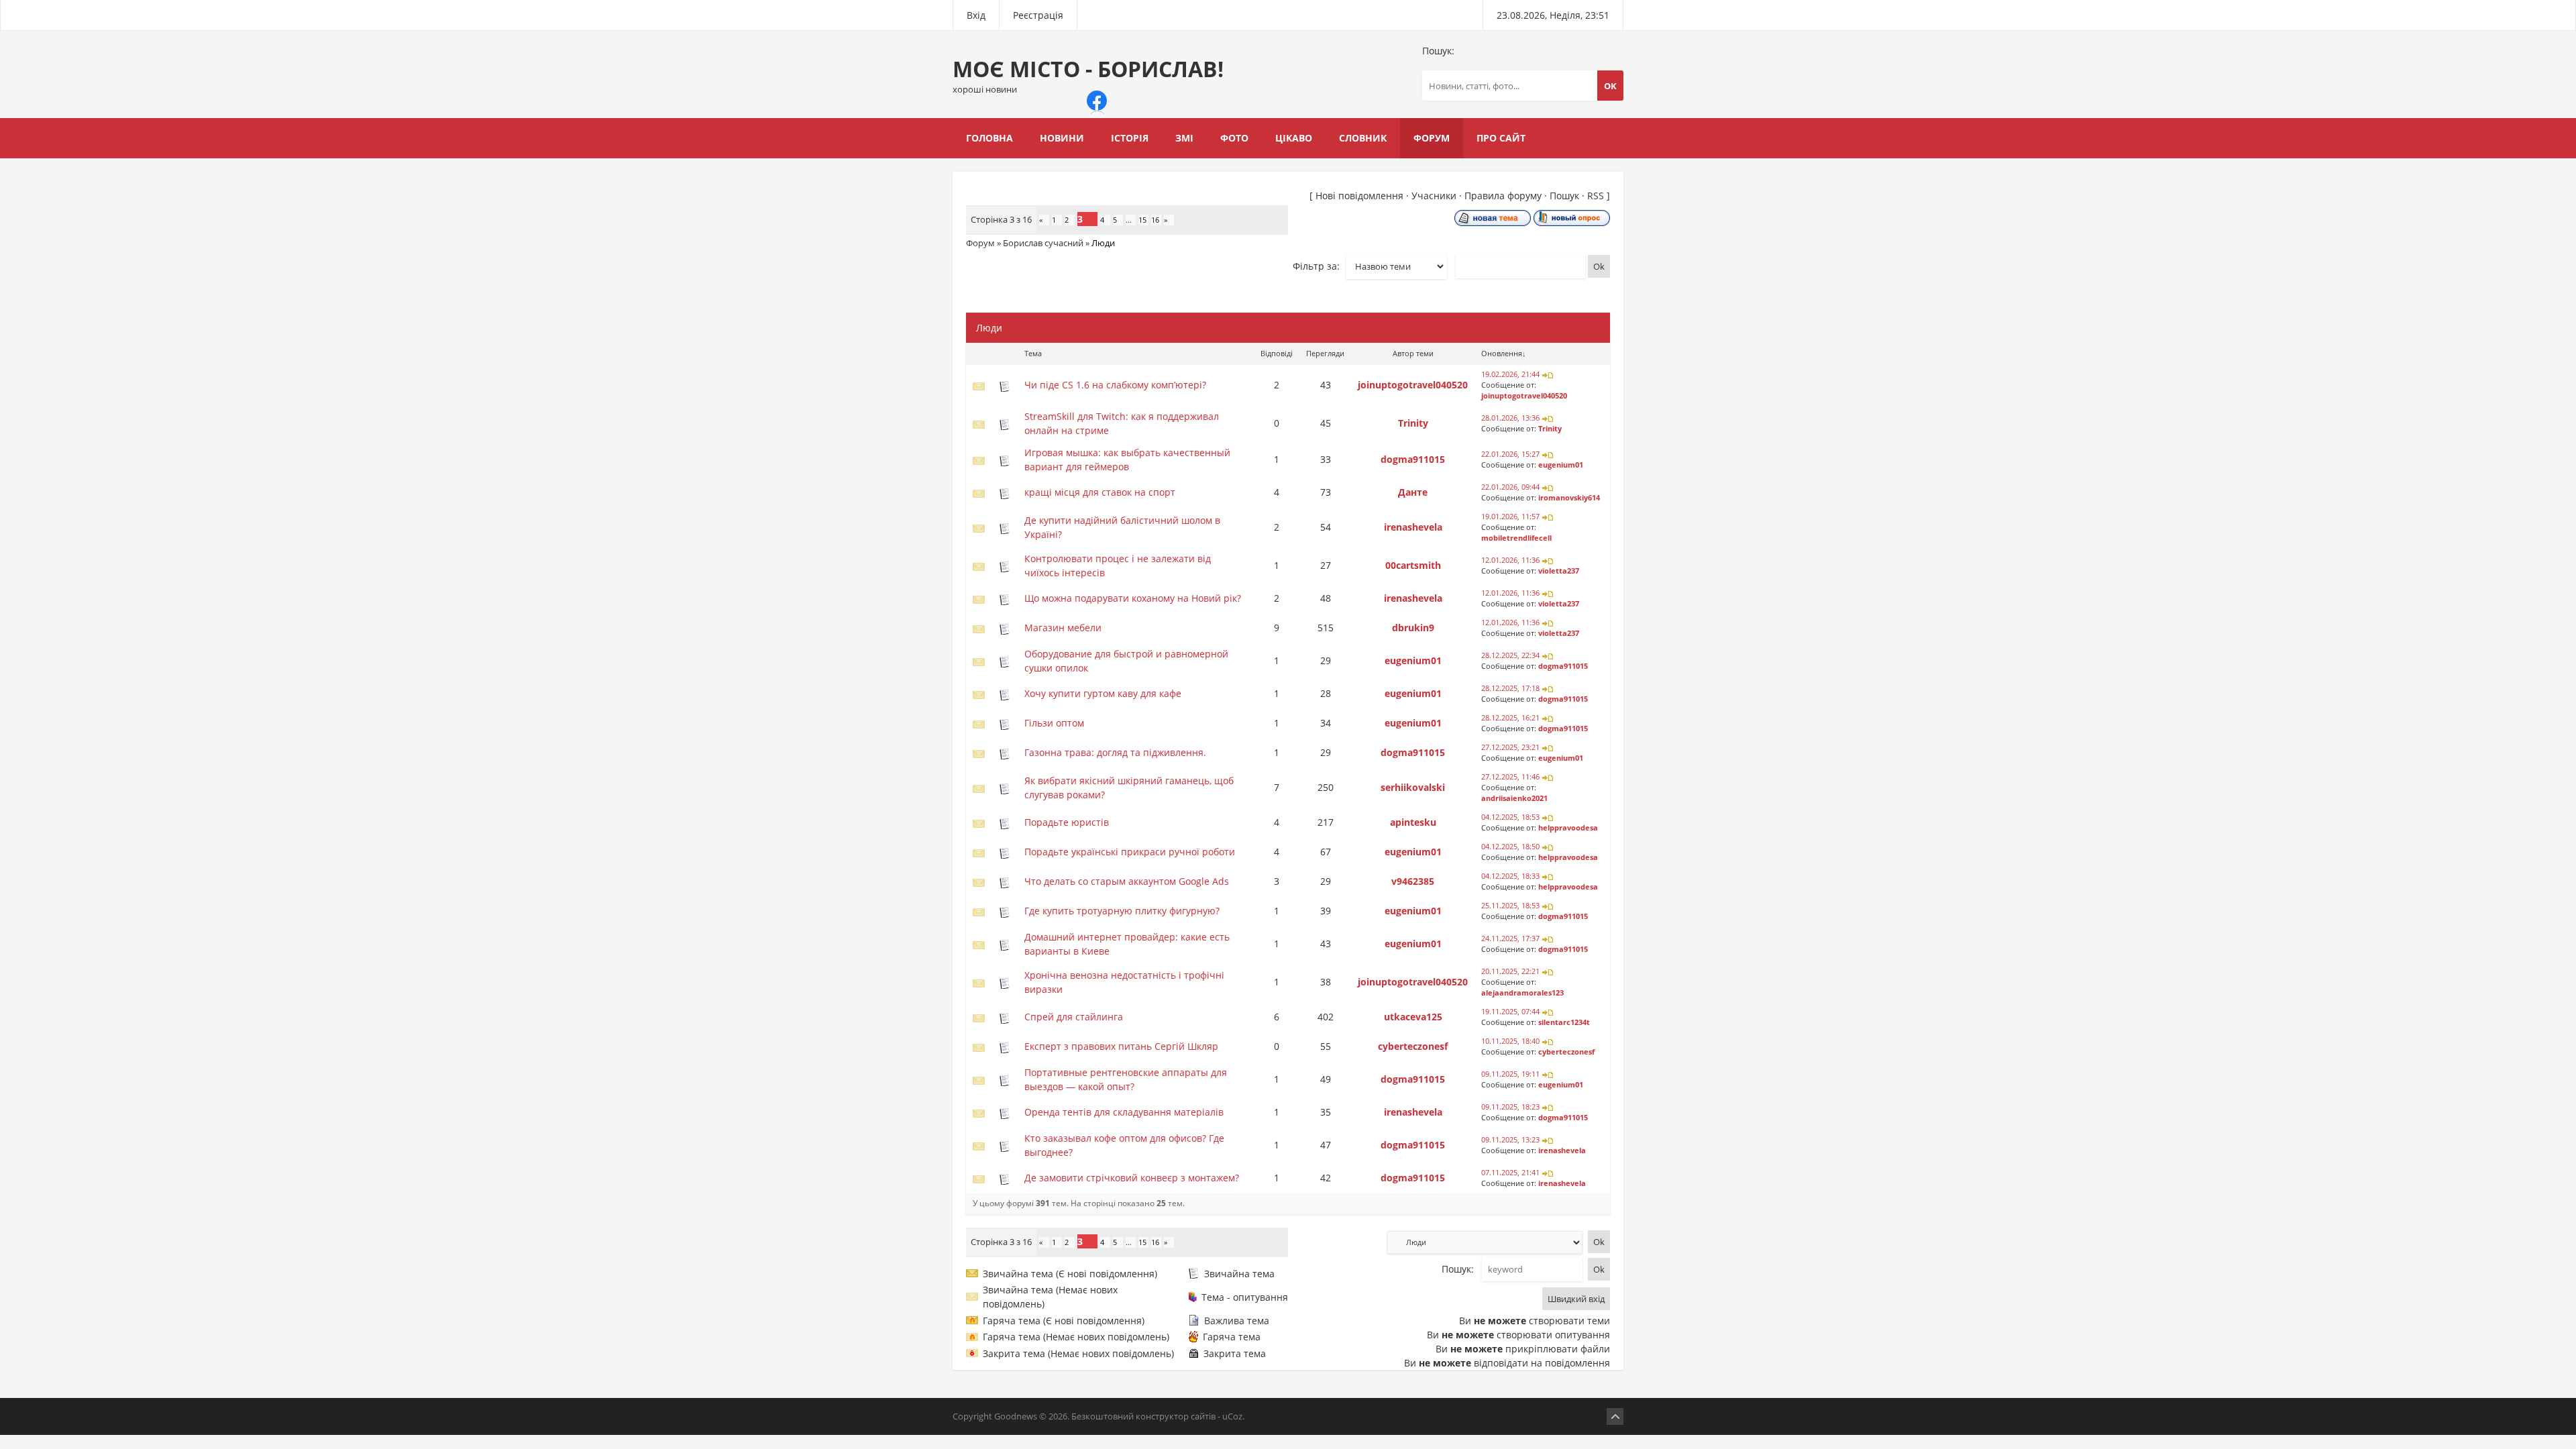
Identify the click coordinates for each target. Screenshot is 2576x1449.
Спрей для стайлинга (1074, 1017)
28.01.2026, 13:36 (1510, 418)
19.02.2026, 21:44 (1510, 374)
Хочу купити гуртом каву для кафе (1103, 693)
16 (1155, 220)
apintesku (1413, 822)
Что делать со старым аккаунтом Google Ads (1127, 881)
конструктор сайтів (1176, 1416)
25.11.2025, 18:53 (1510, 906)
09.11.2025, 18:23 (1510, 1107)
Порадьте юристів (1067, 822)
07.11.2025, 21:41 (1510, 1173)
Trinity (1413, 423)
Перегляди (1325, 353)
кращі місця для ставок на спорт (1100, 492)
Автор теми (1413, 353)
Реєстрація (1038, 15)
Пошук (1564, 196)
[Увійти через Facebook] (1097, 101)
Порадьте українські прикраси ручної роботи (1130, 852)
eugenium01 (1561, 465)
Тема (1033, 353)
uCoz (1232, 1416)
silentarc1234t (1564, 1022)
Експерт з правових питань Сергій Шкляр (1121, 1046)
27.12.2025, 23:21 (1510, 747)
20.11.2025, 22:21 (1510, 971)
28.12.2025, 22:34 (1510, 655)
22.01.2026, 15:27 (1510, 454)
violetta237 (1559, 571)
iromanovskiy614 (1569, 498)
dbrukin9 (1413, 628)
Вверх (1615, 1416)
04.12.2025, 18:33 (1510, 876)
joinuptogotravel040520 (1413, 385)
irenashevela (1413, 527)
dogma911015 (1413, 459)
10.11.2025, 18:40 (1510, 1041)
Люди (1103, 243)
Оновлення (1502, 353)
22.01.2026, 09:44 (1510, 487)
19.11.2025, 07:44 (1510, 1012)
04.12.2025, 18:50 (1510, 847)
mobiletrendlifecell (1516, 538)
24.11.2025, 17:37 (1510, 938)
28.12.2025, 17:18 (1510, 688)
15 (1142, 220)
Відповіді (1277, 353)
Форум (980, 243)
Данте (1413, 492)
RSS (1596, 196)
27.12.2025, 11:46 (1510, 777)
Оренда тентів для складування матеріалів (1124, 1112)
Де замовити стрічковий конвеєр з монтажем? (1132, 1178)
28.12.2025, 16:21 (1510, 718)
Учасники (1434, 196)
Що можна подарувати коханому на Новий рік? (1133, 598)
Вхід (976, 15)
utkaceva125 (1413, 1017)
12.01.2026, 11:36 (1510, 560)
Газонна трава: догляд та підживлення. (1115, 752)
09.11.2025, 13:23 (1510, 1140)
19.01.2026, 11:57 (1510, 517)
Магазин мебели (1063, 628)
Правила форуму (1503, 196)
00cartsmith (1413, 565)
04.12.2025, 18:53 (1510, 817)
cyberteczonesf (1413, 1046)
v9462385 (1413, 881)
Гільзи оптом (1054, 723)
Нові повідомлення (1359, 196)
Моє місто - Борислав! (1088, 75)
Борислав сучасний (1043, 243)
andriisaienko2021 (1514, 798)
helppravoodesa (1568, 828)
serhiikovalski (1413, 787)
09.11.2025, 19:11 (1510, 1074)
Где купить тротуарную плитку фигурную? (1122, 911)
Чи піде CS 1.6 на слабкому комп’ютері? (1115, 385)
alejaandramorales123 (1522, 993)
